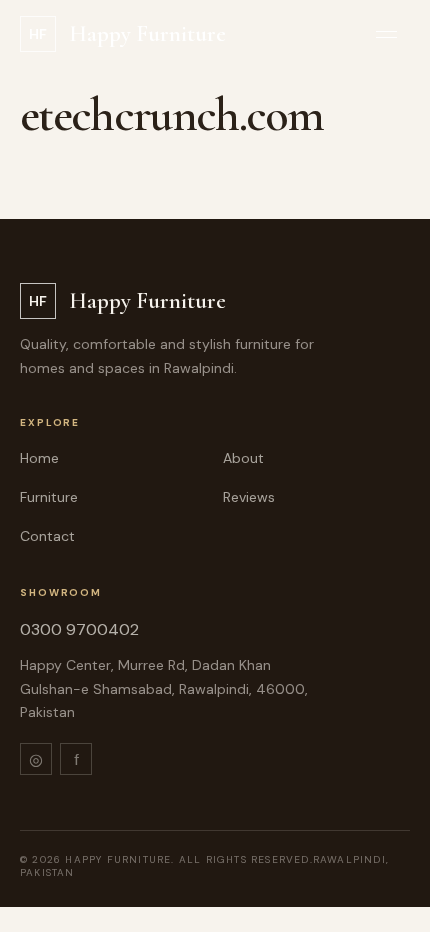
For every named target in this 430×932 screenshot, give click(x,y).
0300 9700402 (79, 629)
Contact (47, 536)
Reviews (249, 497)
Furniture (49, 497)
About (243, 458)
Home (39, 458)
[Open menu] (386, 34)
